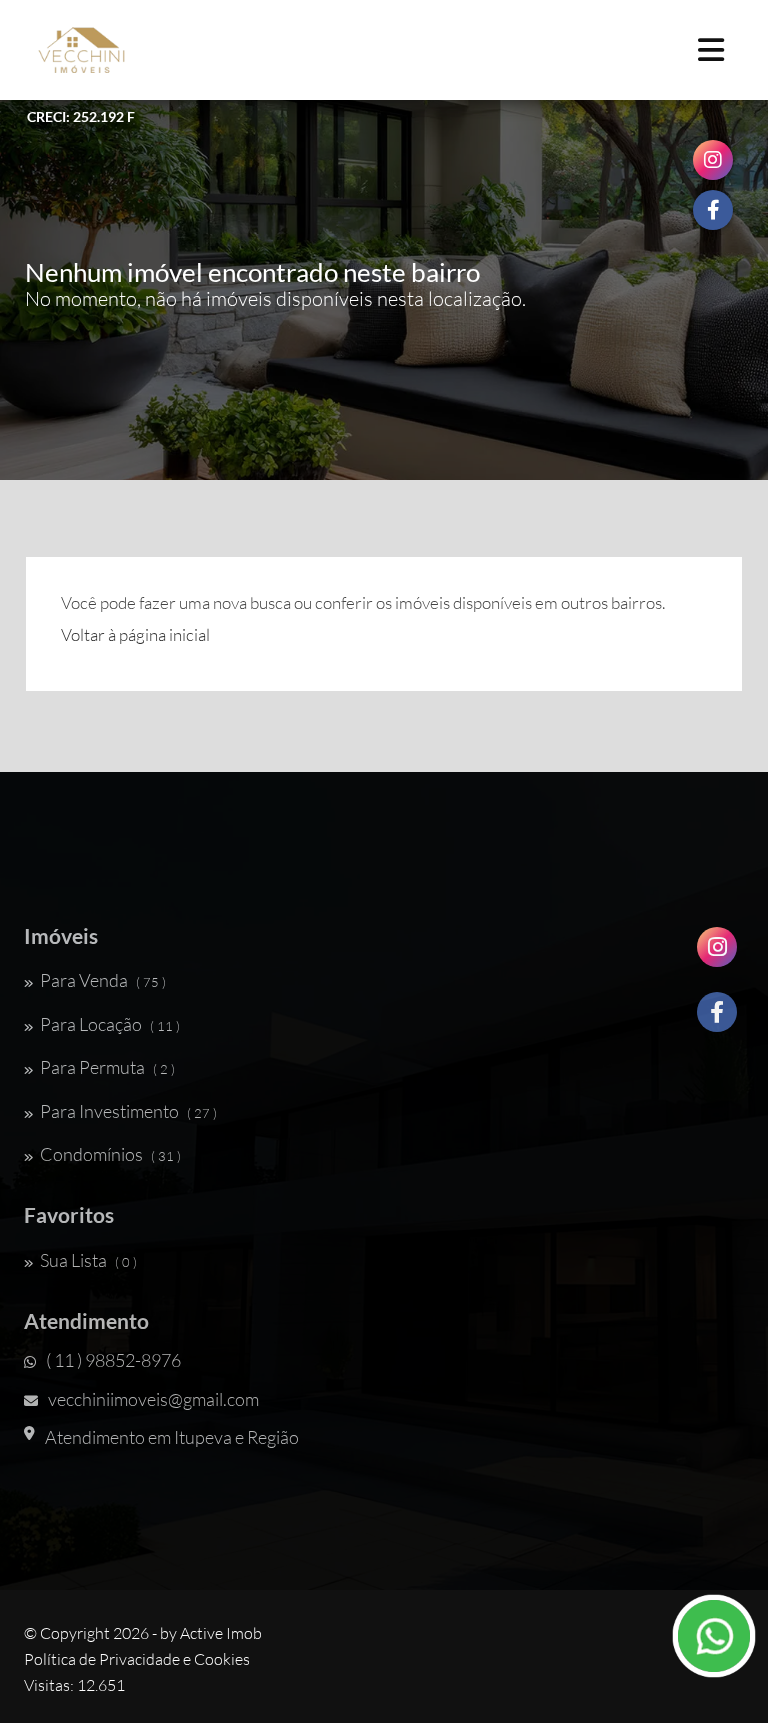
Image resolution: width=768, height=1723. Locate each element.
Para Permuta (107, 1067)
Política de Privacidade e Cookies (137, 1659)
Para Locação (110, 1024)
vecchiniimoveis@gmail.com (153, 1399)
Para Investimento (128, 1111)
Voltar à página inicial (135, 634)
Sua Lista (88, 1260)
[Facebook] (717, 1019)
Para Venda (103, 980)
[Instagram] (717, 954)
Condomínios (110, 1154)
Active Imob (221, 1633)
